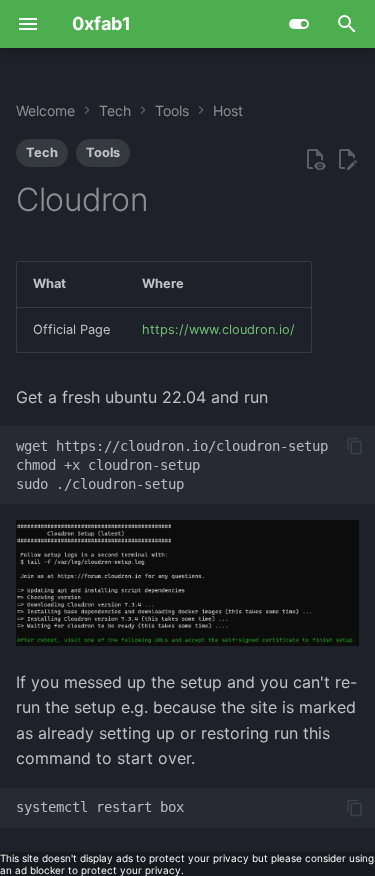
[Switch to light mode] (299, 24)
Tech (42, 152)
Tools (103, 152)
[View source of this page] (315, 160)
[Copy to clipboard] (355, 446)
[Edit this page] (347, 160)
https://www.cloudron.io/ (218, 329)
